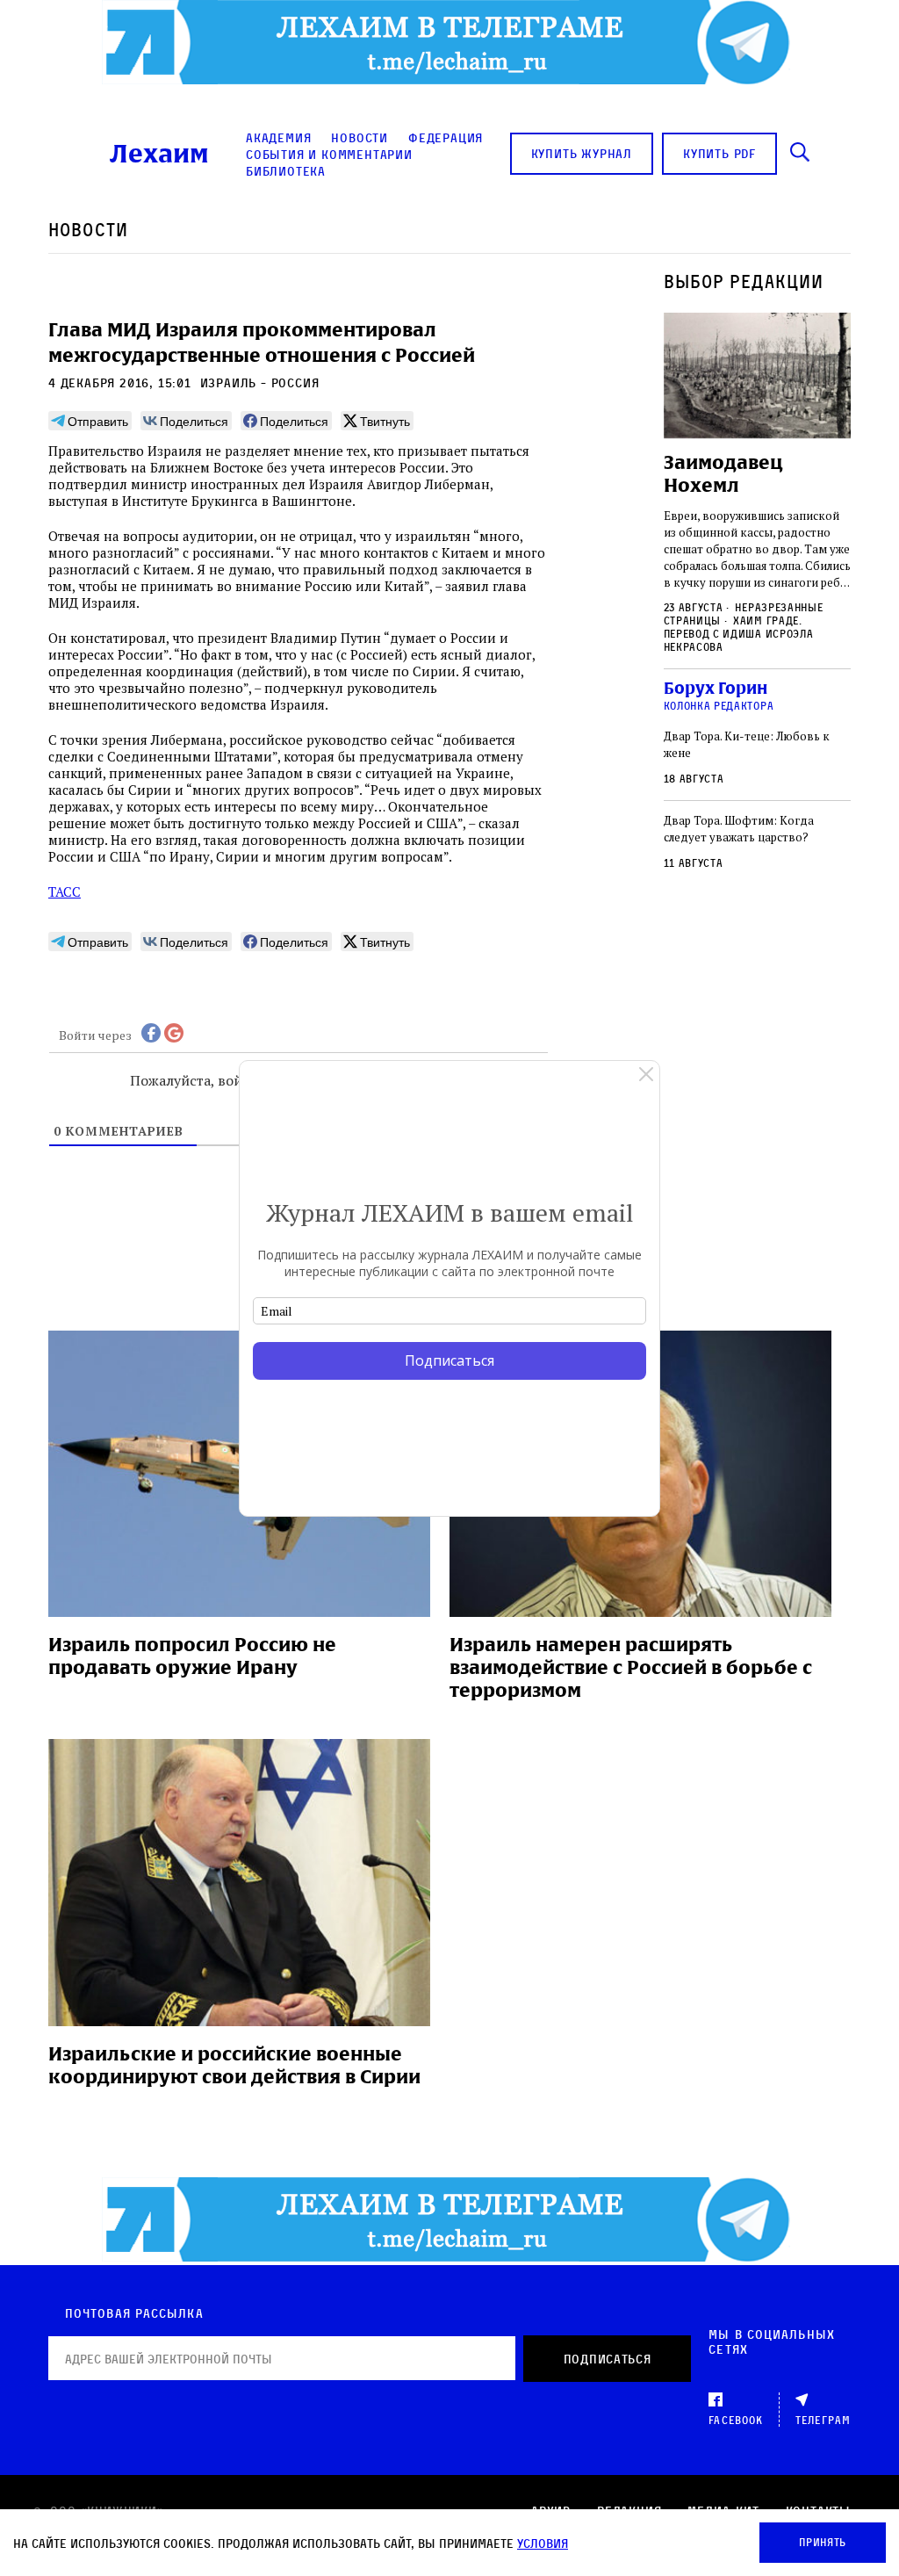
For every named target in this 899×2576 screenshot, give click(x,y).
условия (543, 2543)
